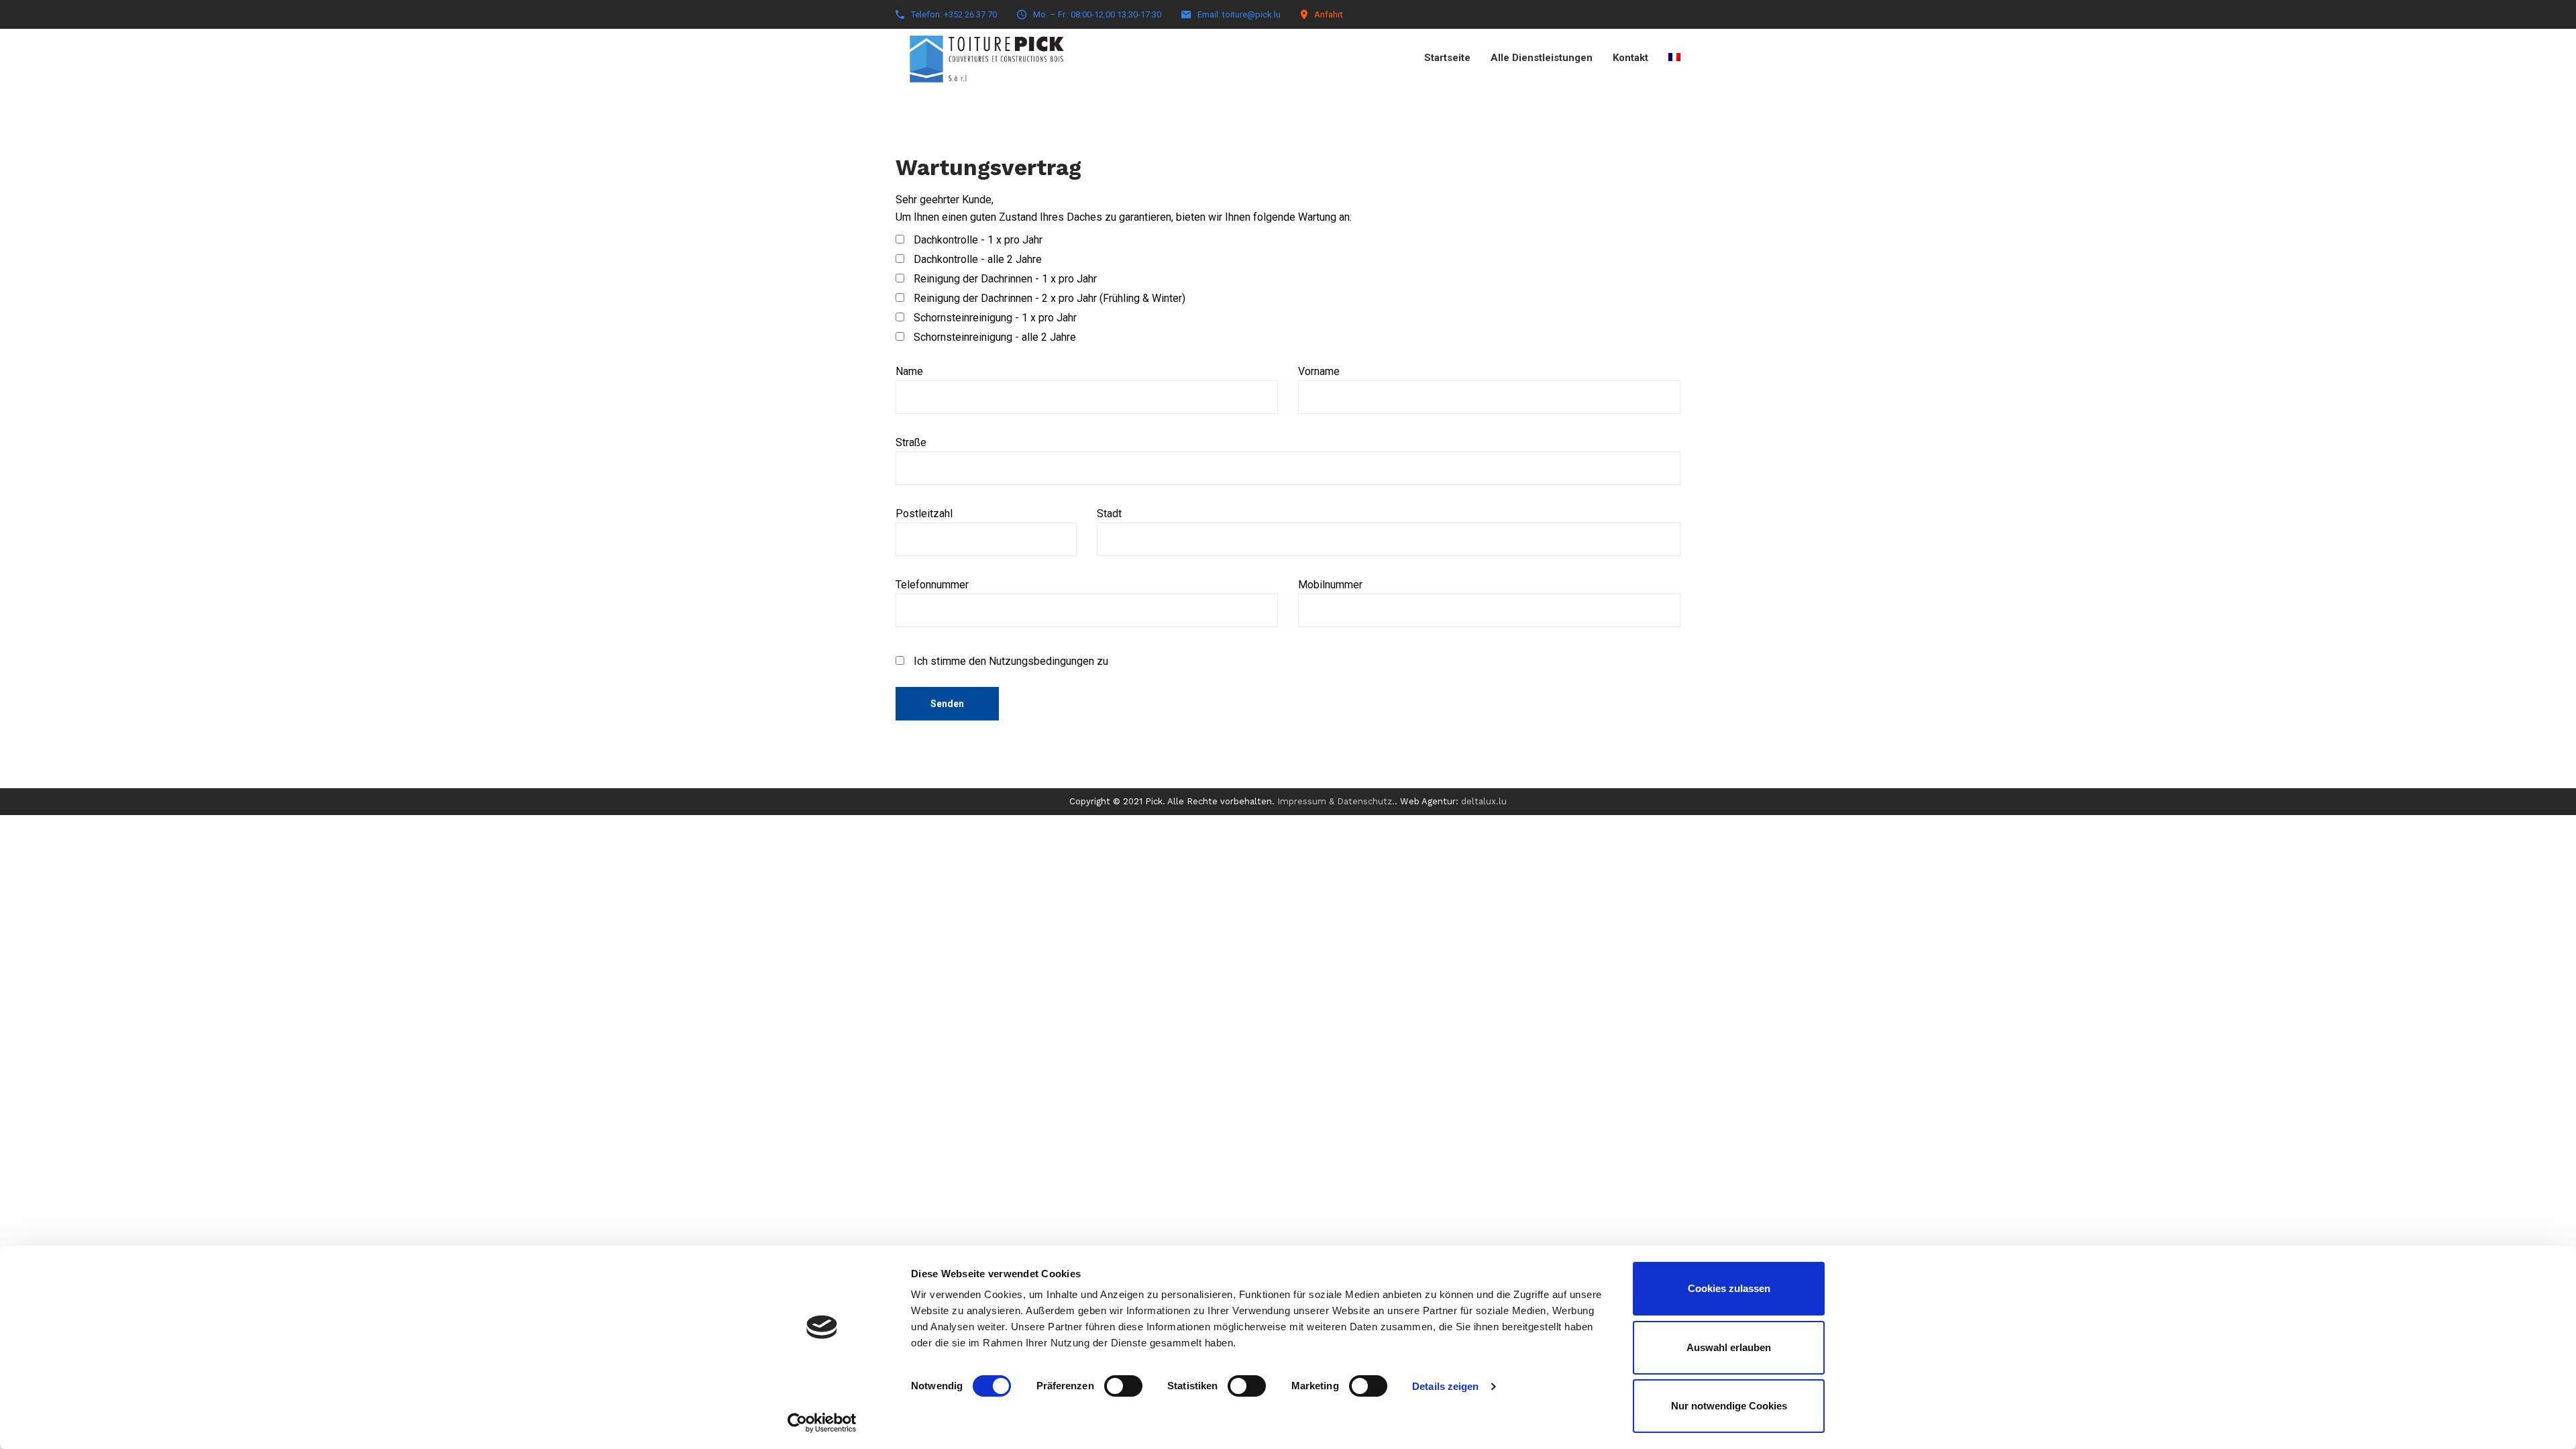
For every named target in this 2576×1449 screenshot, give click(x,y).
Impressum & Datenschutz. (1336, 801)
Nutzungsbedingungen (1041, 661)
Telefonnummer (932, 585)
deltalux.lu (1484, 801)
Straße (911, 442)
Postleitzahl (924, 514)
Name (909, 371)
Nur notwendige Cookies (1729, 1406)
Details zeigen (1445, 1386)
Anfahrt (1329, 14)
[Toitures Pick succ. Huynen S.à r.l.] (986, 52)
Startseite (1447, 58)
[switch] (1123, 1386)
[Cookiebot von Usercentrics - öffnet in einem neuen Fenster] (822, 1423)
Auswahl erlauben (1729, 1347)
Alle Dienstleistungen (1542, 58)
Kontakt (1630, 58)
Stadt (1109, 514)
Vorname (1319, 371)
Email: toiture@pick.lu (1239, 14)
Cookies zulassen (1729, 1288)
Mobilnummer (1330, 585)
